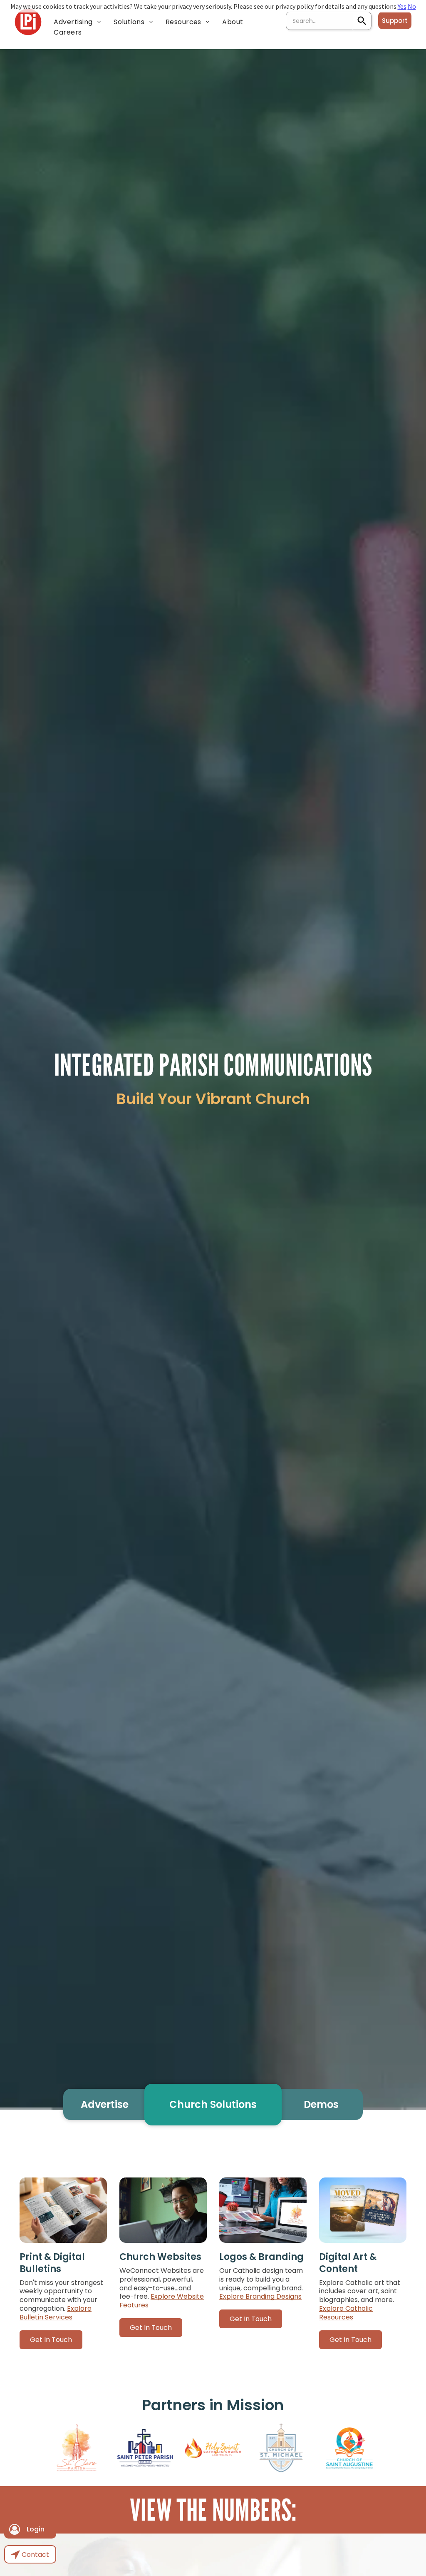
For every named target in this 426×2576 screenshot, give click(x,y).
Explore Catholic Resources (346, 2313)
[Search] (362, 21)
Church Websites (160, 2257)
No (412, 6)
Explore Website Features (162, 2301)
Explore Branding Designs (260, 2296)
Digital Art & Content (348, 2263)
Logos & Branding (261, 2257)
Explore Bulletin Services (56, 2313)
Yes (402, 6)
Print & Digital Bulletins (52, 2263)
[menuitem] (77, 22)
